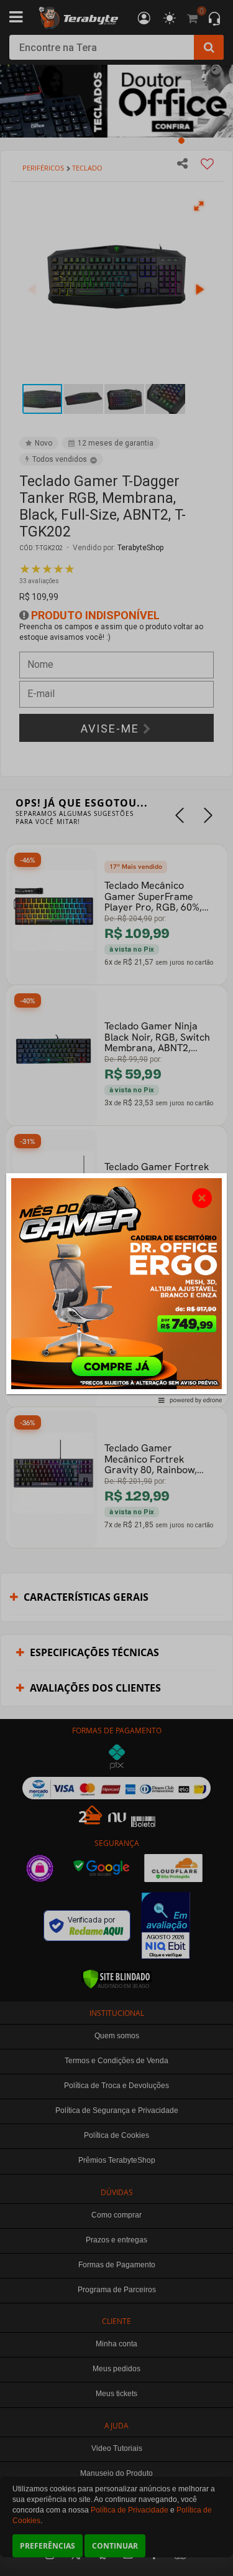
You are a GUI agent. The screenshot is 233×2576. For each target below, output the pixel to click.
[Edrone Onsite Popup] (116, 1288)
